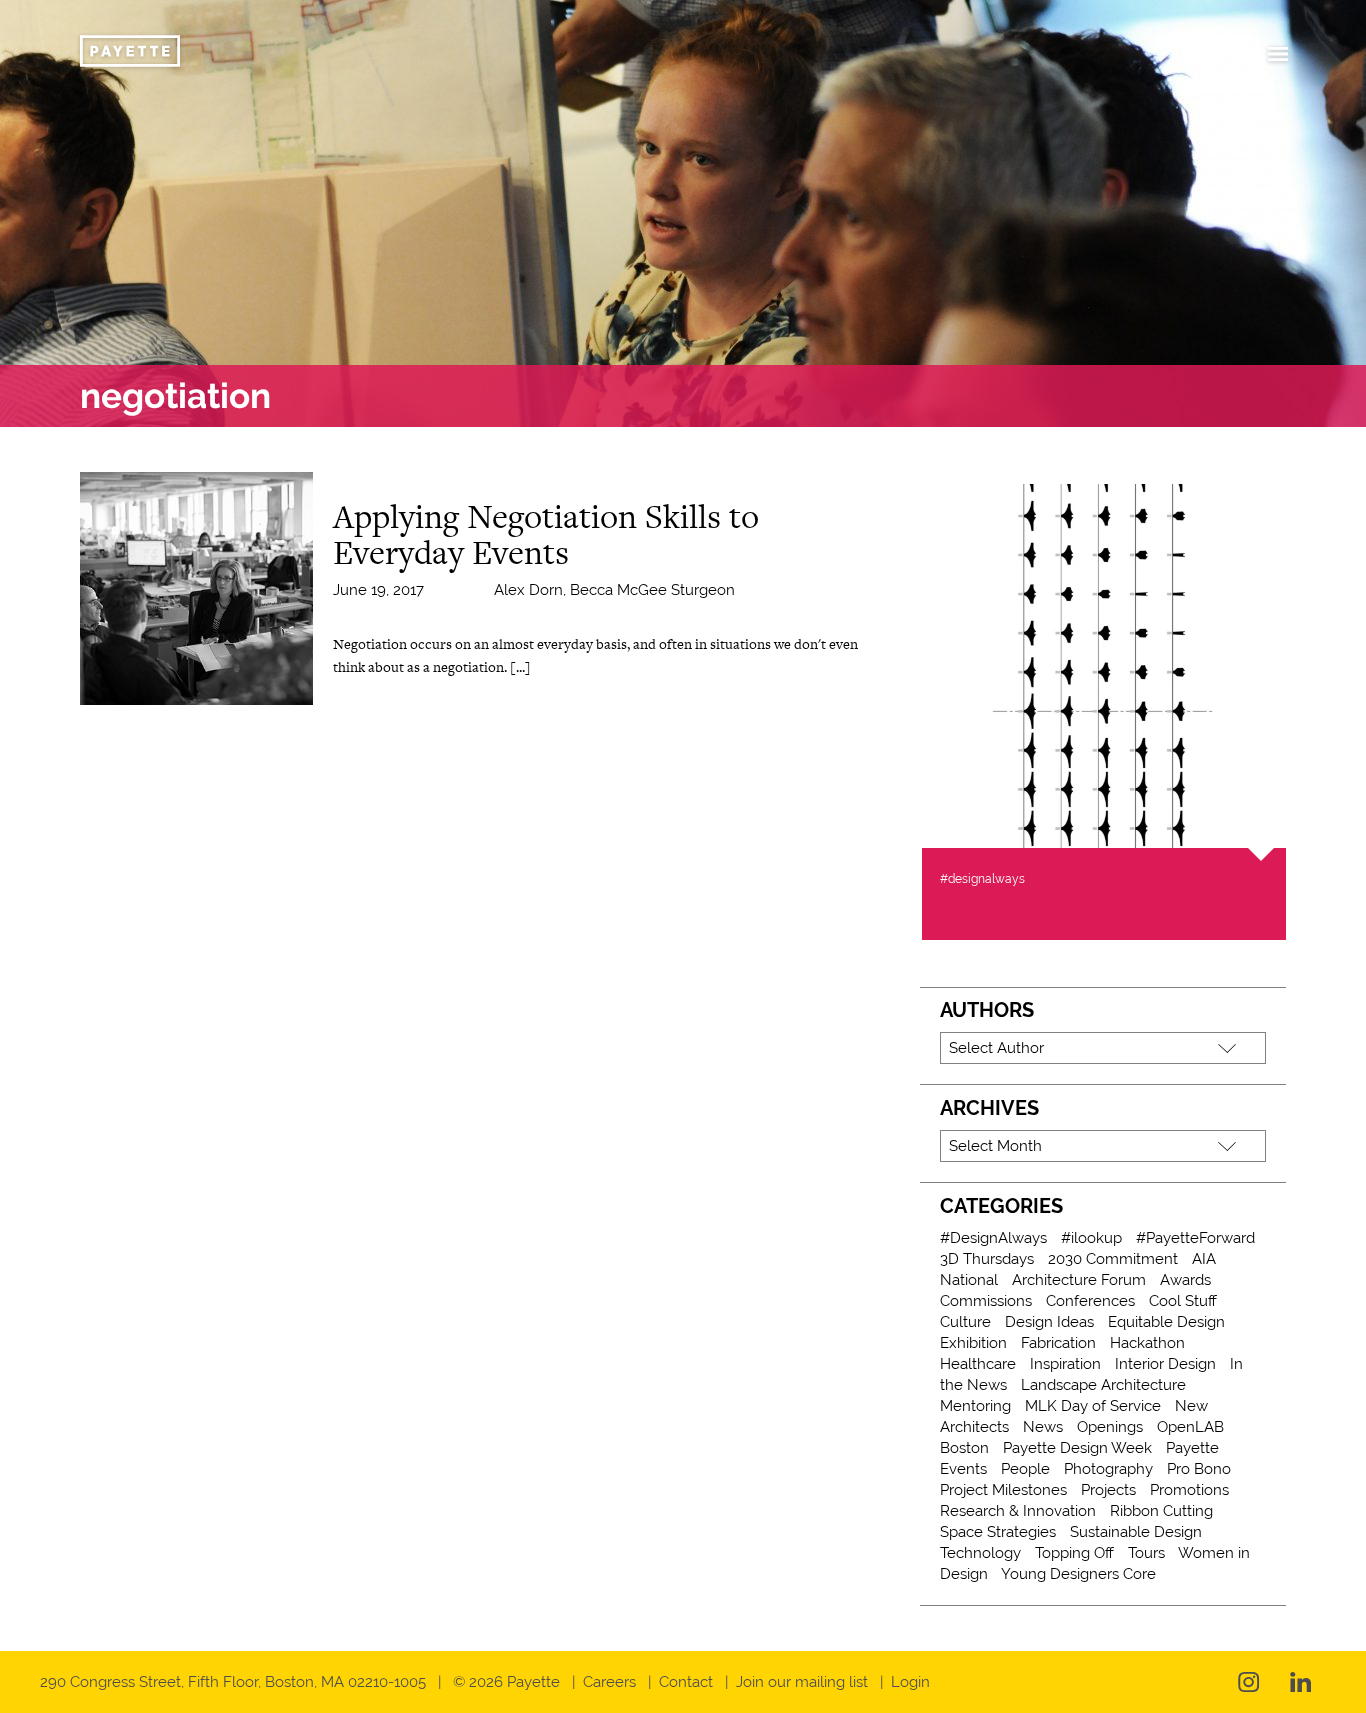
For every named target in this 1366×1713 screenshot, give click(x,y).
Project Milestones (1003, 1490)
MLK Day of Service (1093, 1406)
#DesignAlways (993, 1238)
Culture (965, 1322)
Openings (1110, 1427)
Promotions (1189, 1490)
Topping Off (1074, 1553)
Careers (609, 1682)
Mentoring (975, 1406)
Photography (1108, 1469)
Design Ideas (1049, 1322)
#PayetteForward (1195, 1238)
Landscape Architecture (1103, 1385)
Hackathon (1147, 1343)
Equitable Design (1166, 1322)
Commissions (986, 1301)
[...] (520, 667)
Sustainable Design (1136, 1532)
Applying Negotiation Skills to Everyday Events (546, 534)
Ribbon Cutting (1161, 1511)
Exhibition (973, 1343)
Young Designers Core (1078, 1574)
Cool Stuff (1183, 1301)
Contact (686, 1682)
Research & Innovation (1018, 1511)
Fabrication (1058, 1343)
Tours (1146, 1553)
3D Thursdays (987, 1259)
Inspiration (1065, 1364)
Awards (1185, 1280)
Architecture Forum (1079, 1280)
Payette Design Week (1077, 1448)
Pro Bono (1199, 1469)
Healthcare (978, 1364)
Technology (980, 1553)
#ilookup (1091, 1238)
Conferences (1090, 1301)
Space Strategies (998, 1532)
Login (910, 1682)
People (1025, 1469)
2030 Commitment (1113, 1259)
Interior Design (1165, 1364)
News (1043, 1427)
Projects (1108, 1490)
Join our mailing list (802, 1682)
